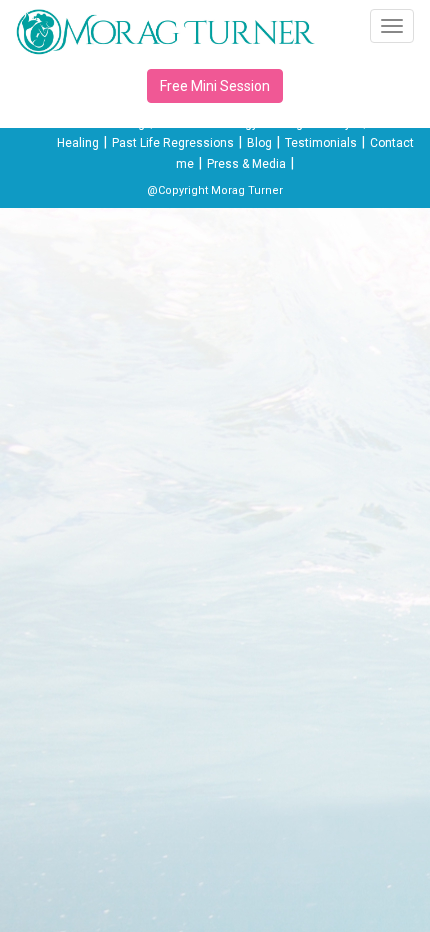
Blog (259, 143)
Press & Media (246, 164)
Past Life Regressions (173, 143)
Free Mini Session (215, 86)
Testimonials (321, 143)
